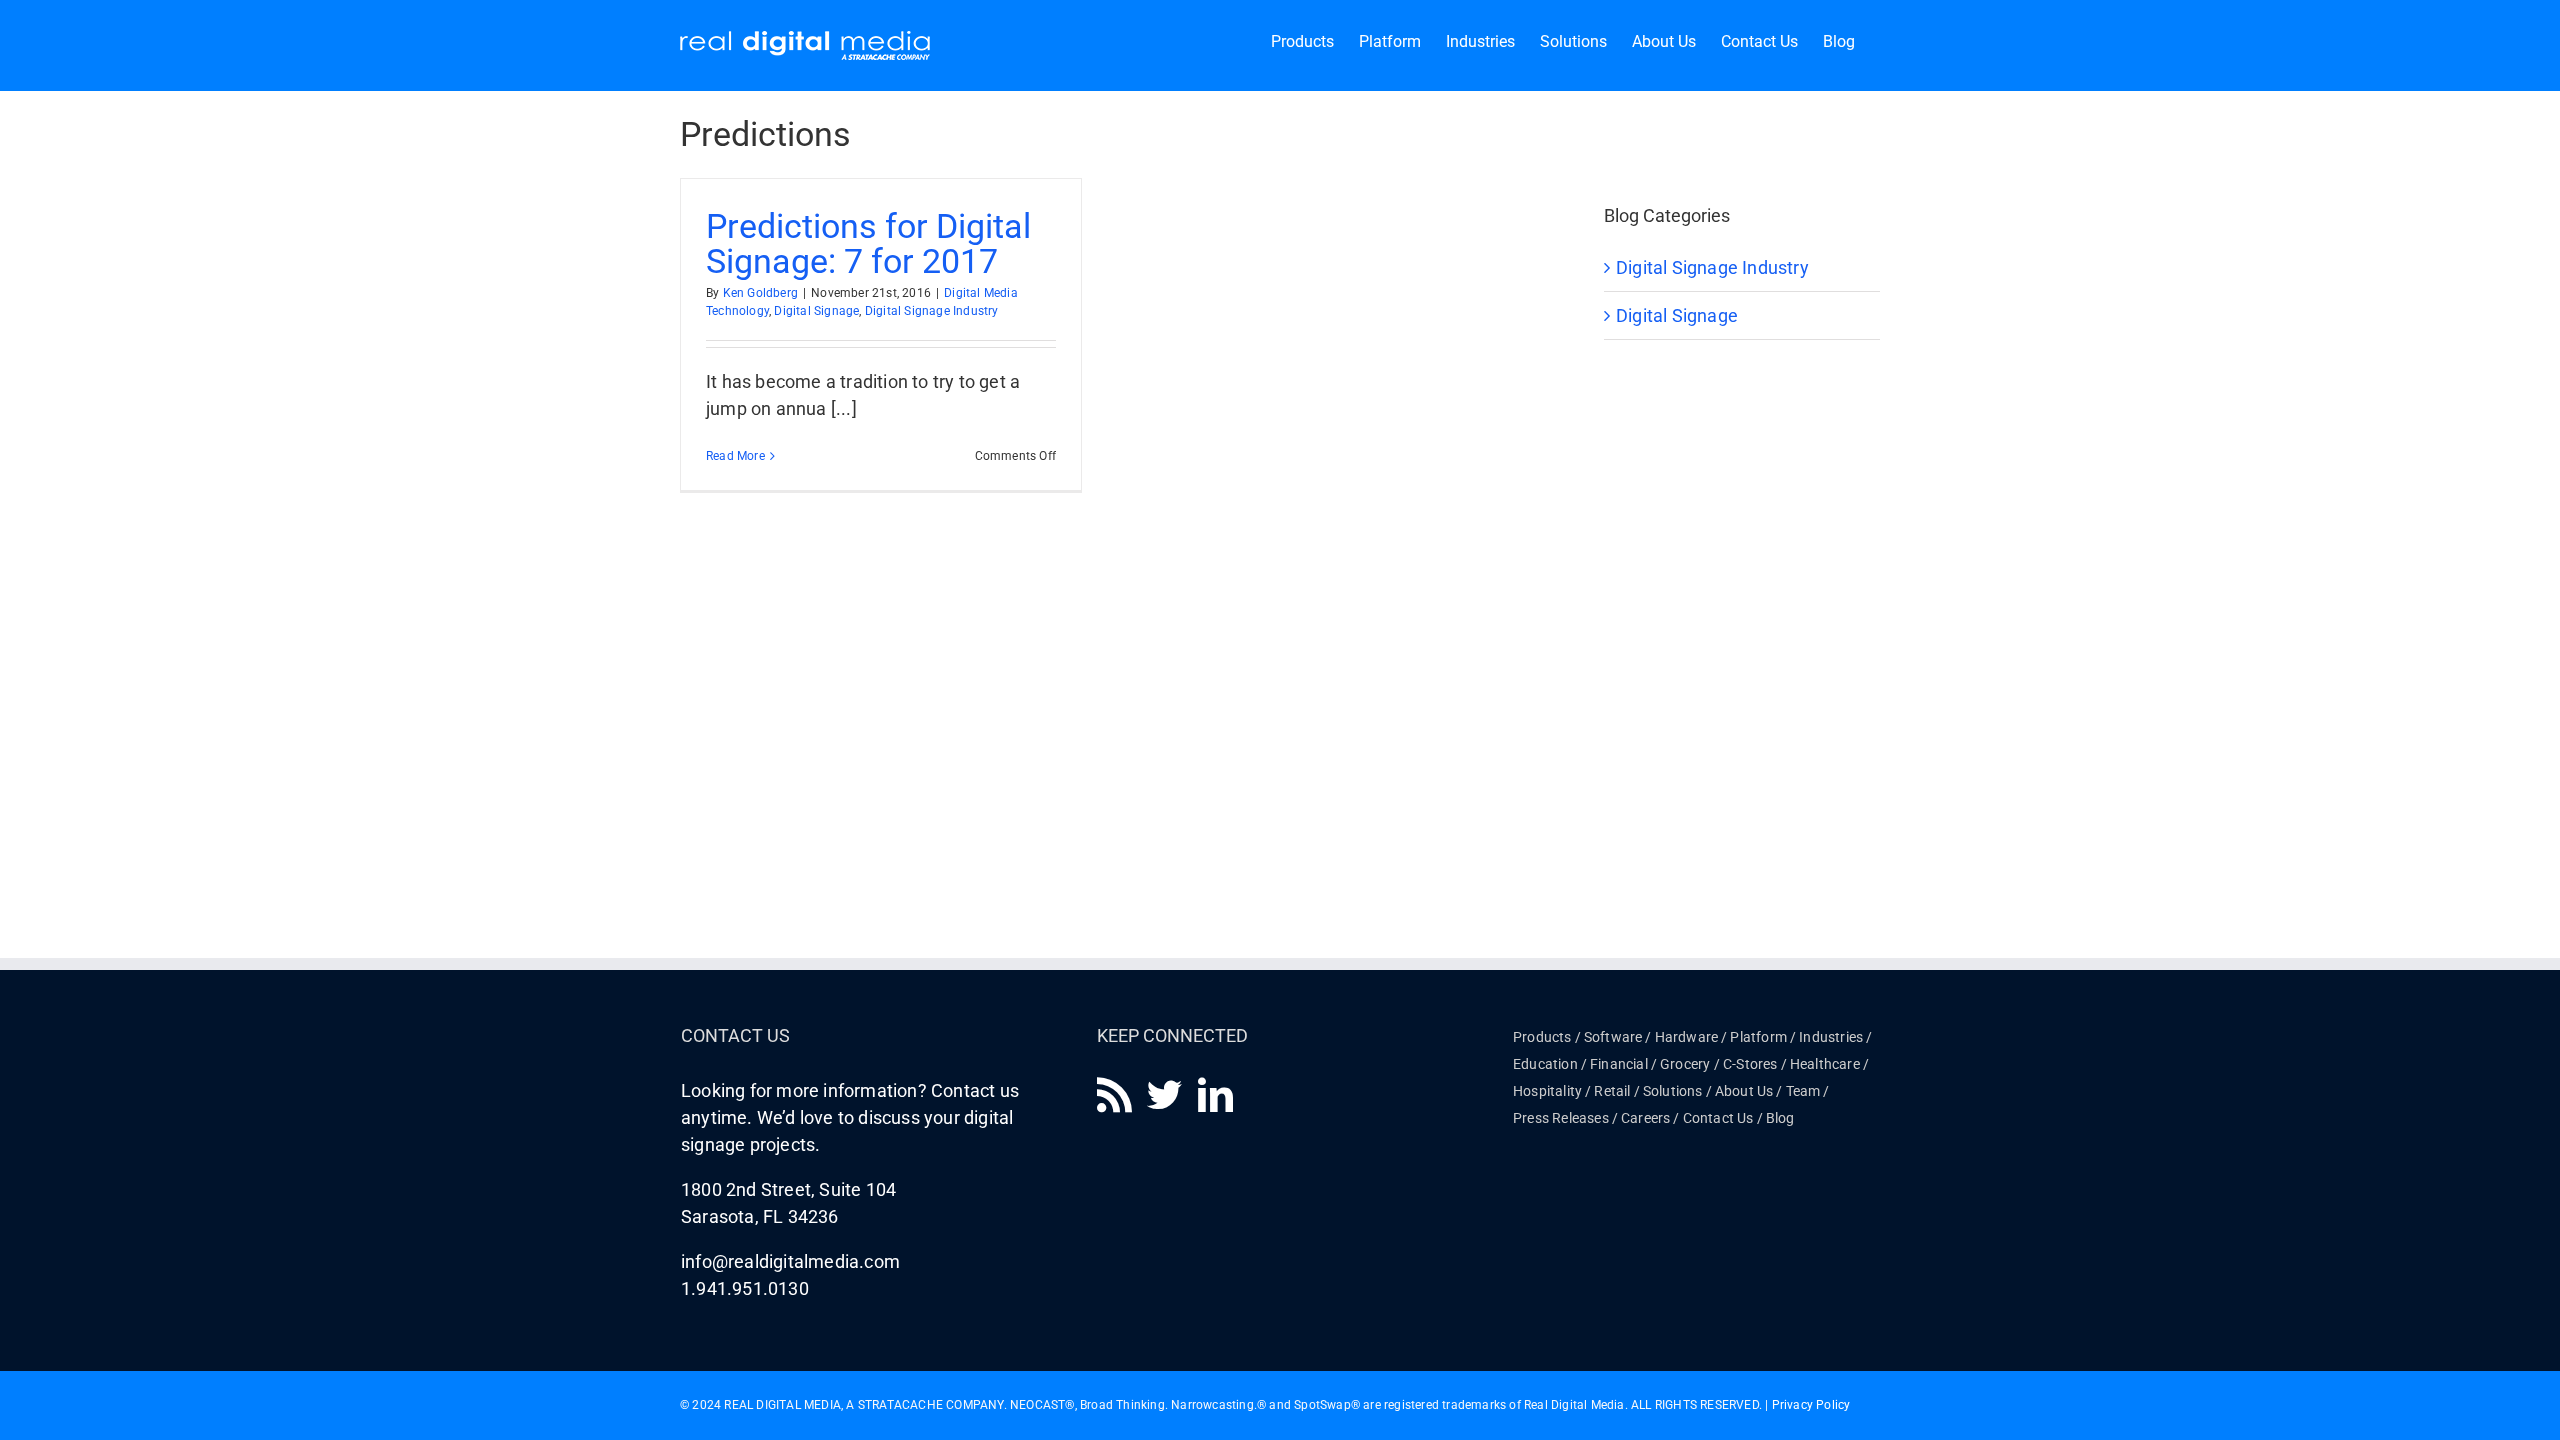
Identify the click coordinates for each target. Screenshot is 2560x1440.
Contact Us (1718, 1118)
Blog (1780, 1118)
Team (1803, 1091)
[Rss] (1114, 1094)
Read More (735, 456)
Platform (1758, 1037)
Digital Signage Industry (932, 311)
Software (1613, 1037)
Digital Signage (816, 311)
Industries (1831, 1037)
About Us (1744, 1091)
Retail (1612, 1091)
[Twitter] (1164, 1094)
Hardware (1687, 1037)
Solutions (1673, 1091)
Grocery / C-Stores (1719, 1064)
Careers (1645, 1118)
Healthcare (1825, 1064)
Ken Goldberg (760, 293)
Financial (1619, 1064)
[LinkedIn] (1215, 1094)
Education (1545, 1064)
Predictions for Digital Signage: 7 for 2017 (868, 243)
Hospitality (1547, 1091)
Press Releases (1561, 1118)
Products (1542, 1037)
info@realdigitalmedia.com (790, 1261)
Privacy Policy (1811, 1405)
